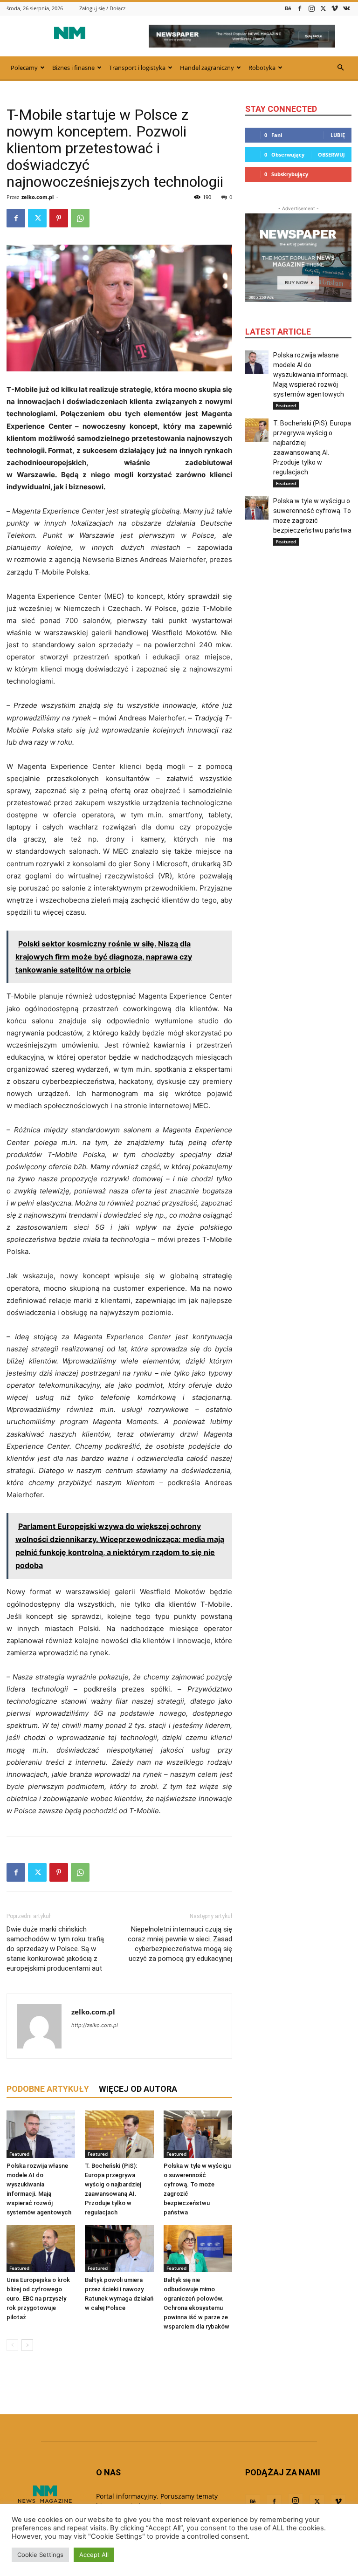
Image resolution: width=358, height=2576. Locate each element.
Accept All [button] (94, 2555)
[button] (340, 68)
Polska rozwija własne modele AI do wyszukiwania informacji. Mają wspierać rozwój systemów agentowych (311, 375)
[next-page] (27, 2345)
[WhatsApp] (80, 218)
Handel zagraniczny (207, 68)
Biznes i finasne (73, 68)
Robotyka (262, 68)
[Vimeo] (335, 8)
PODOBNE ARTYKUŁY (48, 2089)
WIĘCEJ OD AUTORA (138, 2089)
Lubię (338, 135)
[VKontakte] (346, 8)
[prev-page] (12, 2345)
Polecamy (24, 68)
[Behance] (288, 8)
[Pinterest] (59, 218)
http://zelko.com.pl (95, 2025)
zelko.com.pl (38, 197)
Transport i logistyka (137, 68)
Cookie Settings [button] (40, 2555)
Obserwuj (331, 154)
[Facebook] (300, 8)
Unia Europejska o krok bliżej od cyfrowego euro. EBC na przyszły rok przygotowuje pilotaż (38, 2299)
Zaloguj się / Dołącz (102, 8)
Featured (19, 2154)
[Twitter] (323, 8)
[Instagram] (311, 8)
